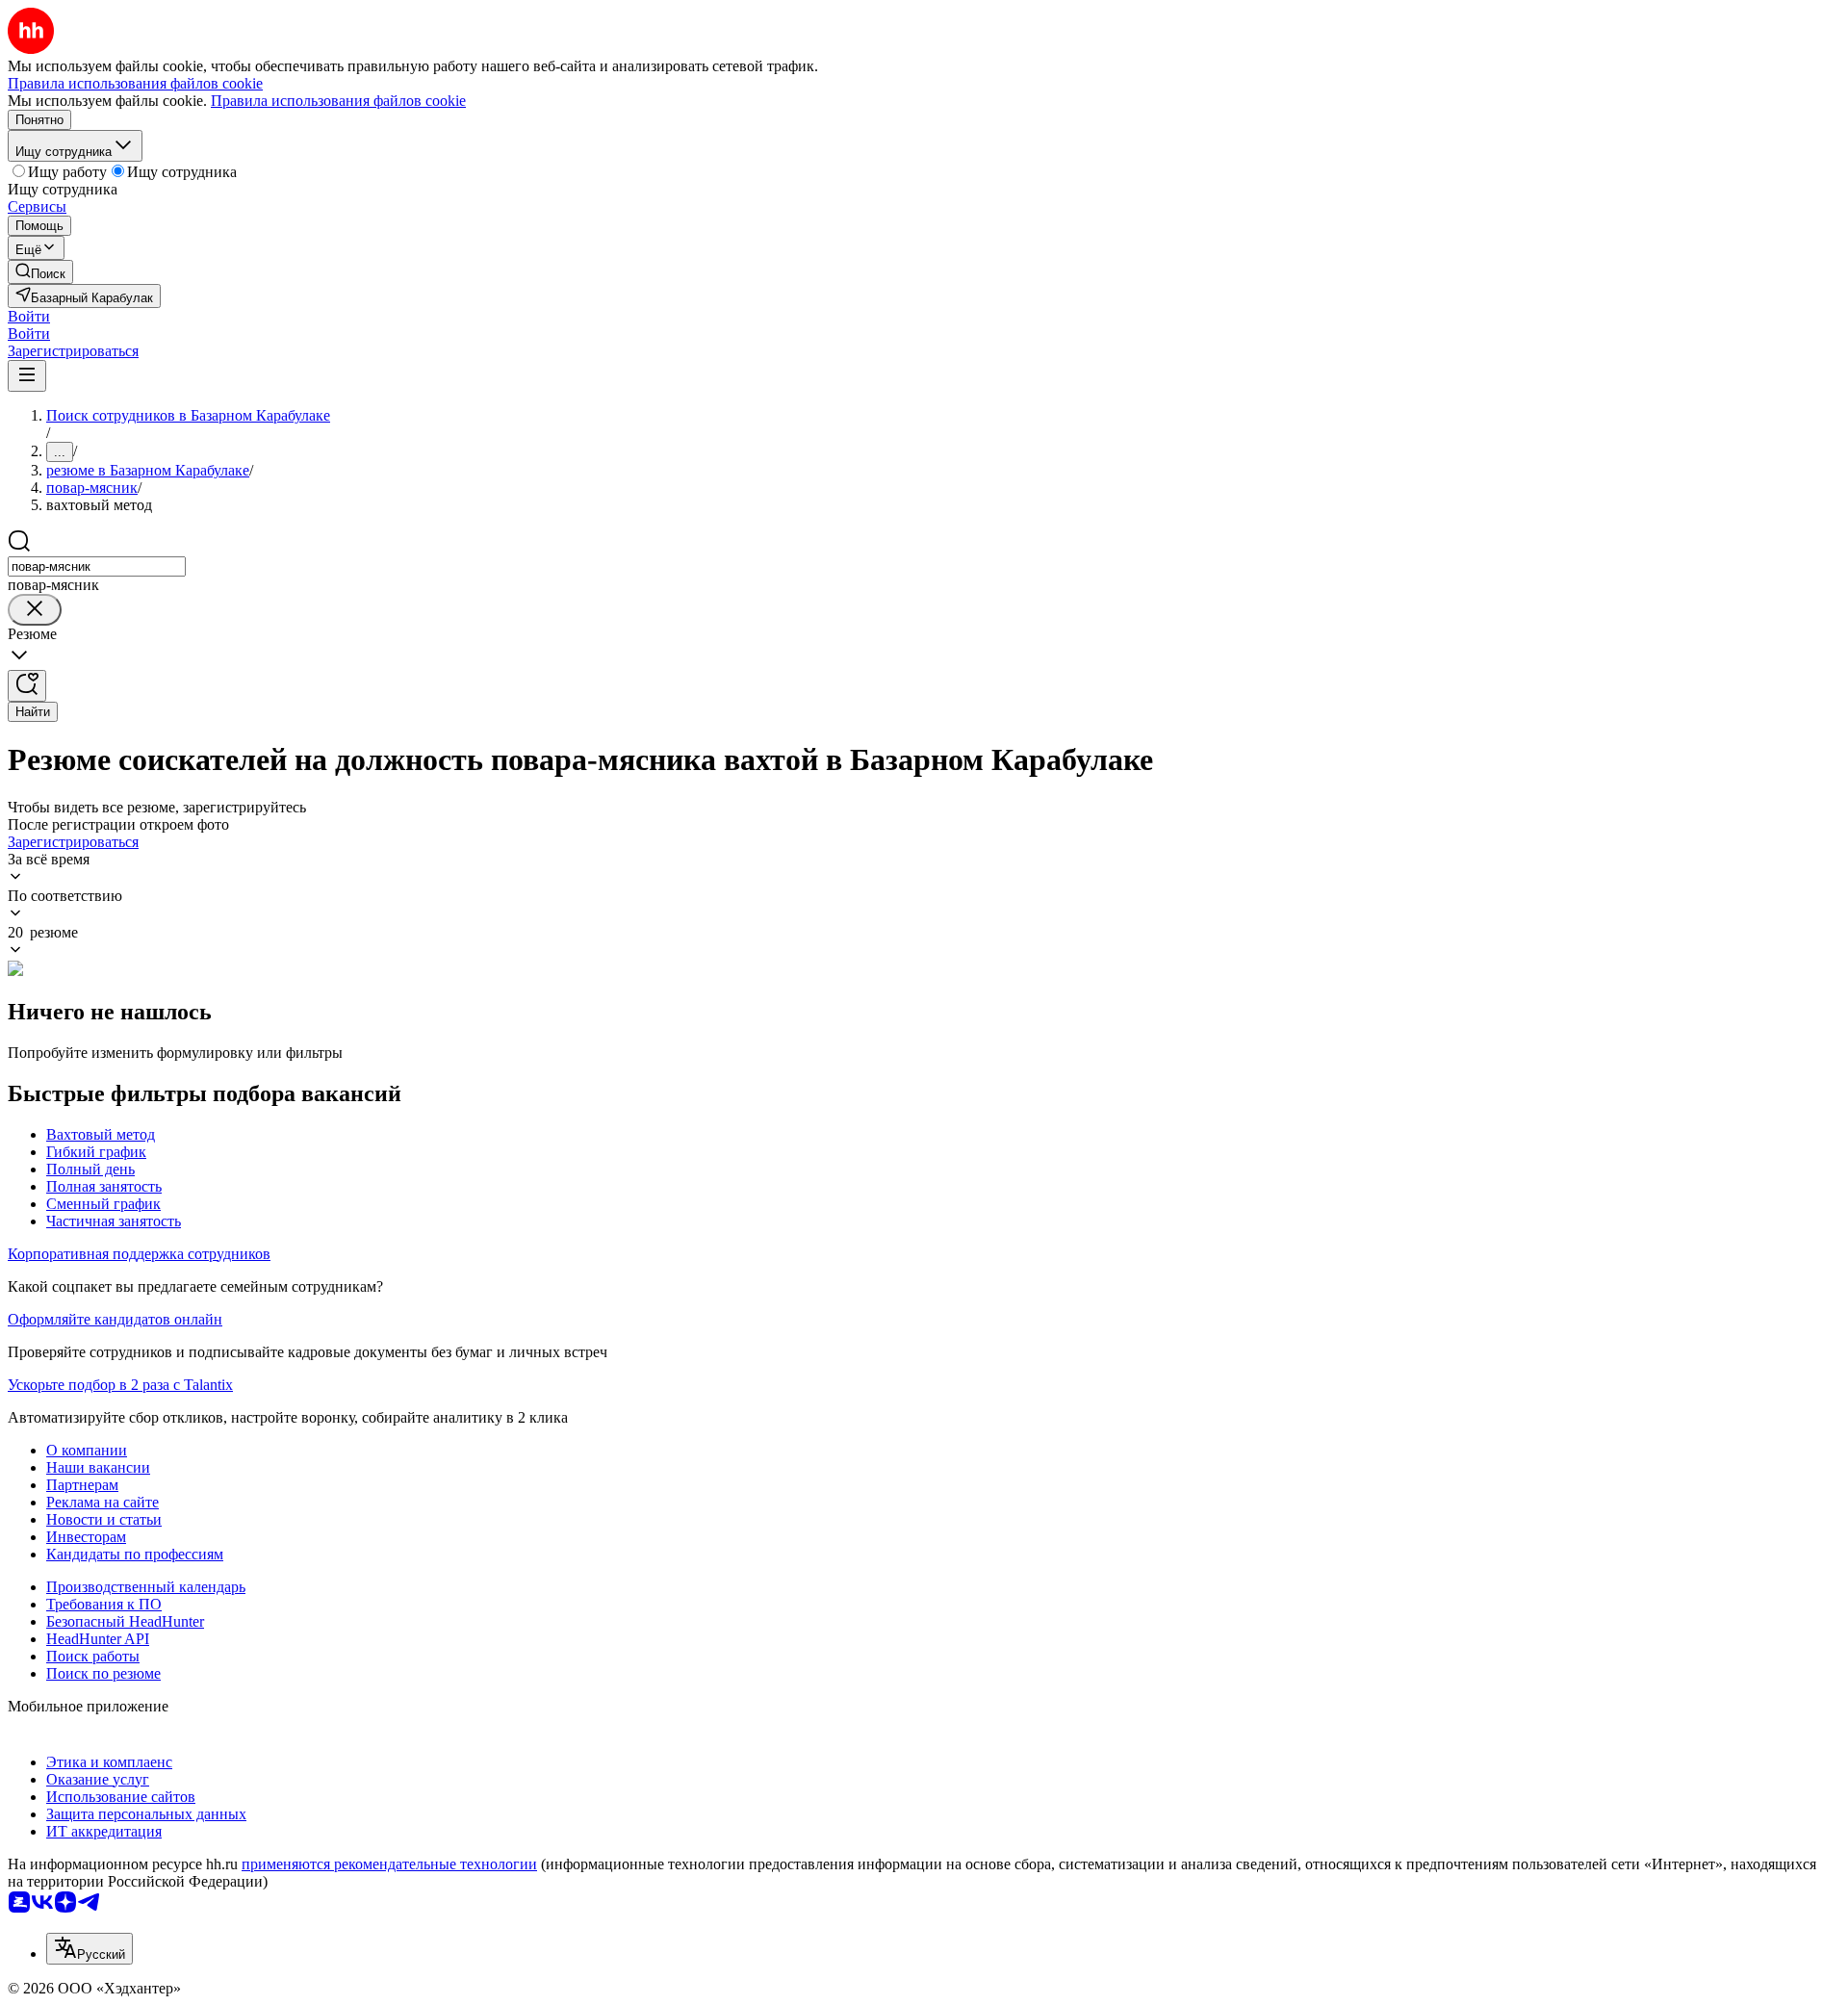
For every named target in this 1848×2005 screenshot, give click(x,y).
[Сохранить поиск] (27, 686)
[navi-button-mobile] (27, 376)
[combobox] (97, 566)
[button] (29, 316)
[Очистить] (35, 610)
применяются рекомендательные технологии (389, 1864)
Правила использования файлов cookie (338, 101)
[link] (40, 272)
